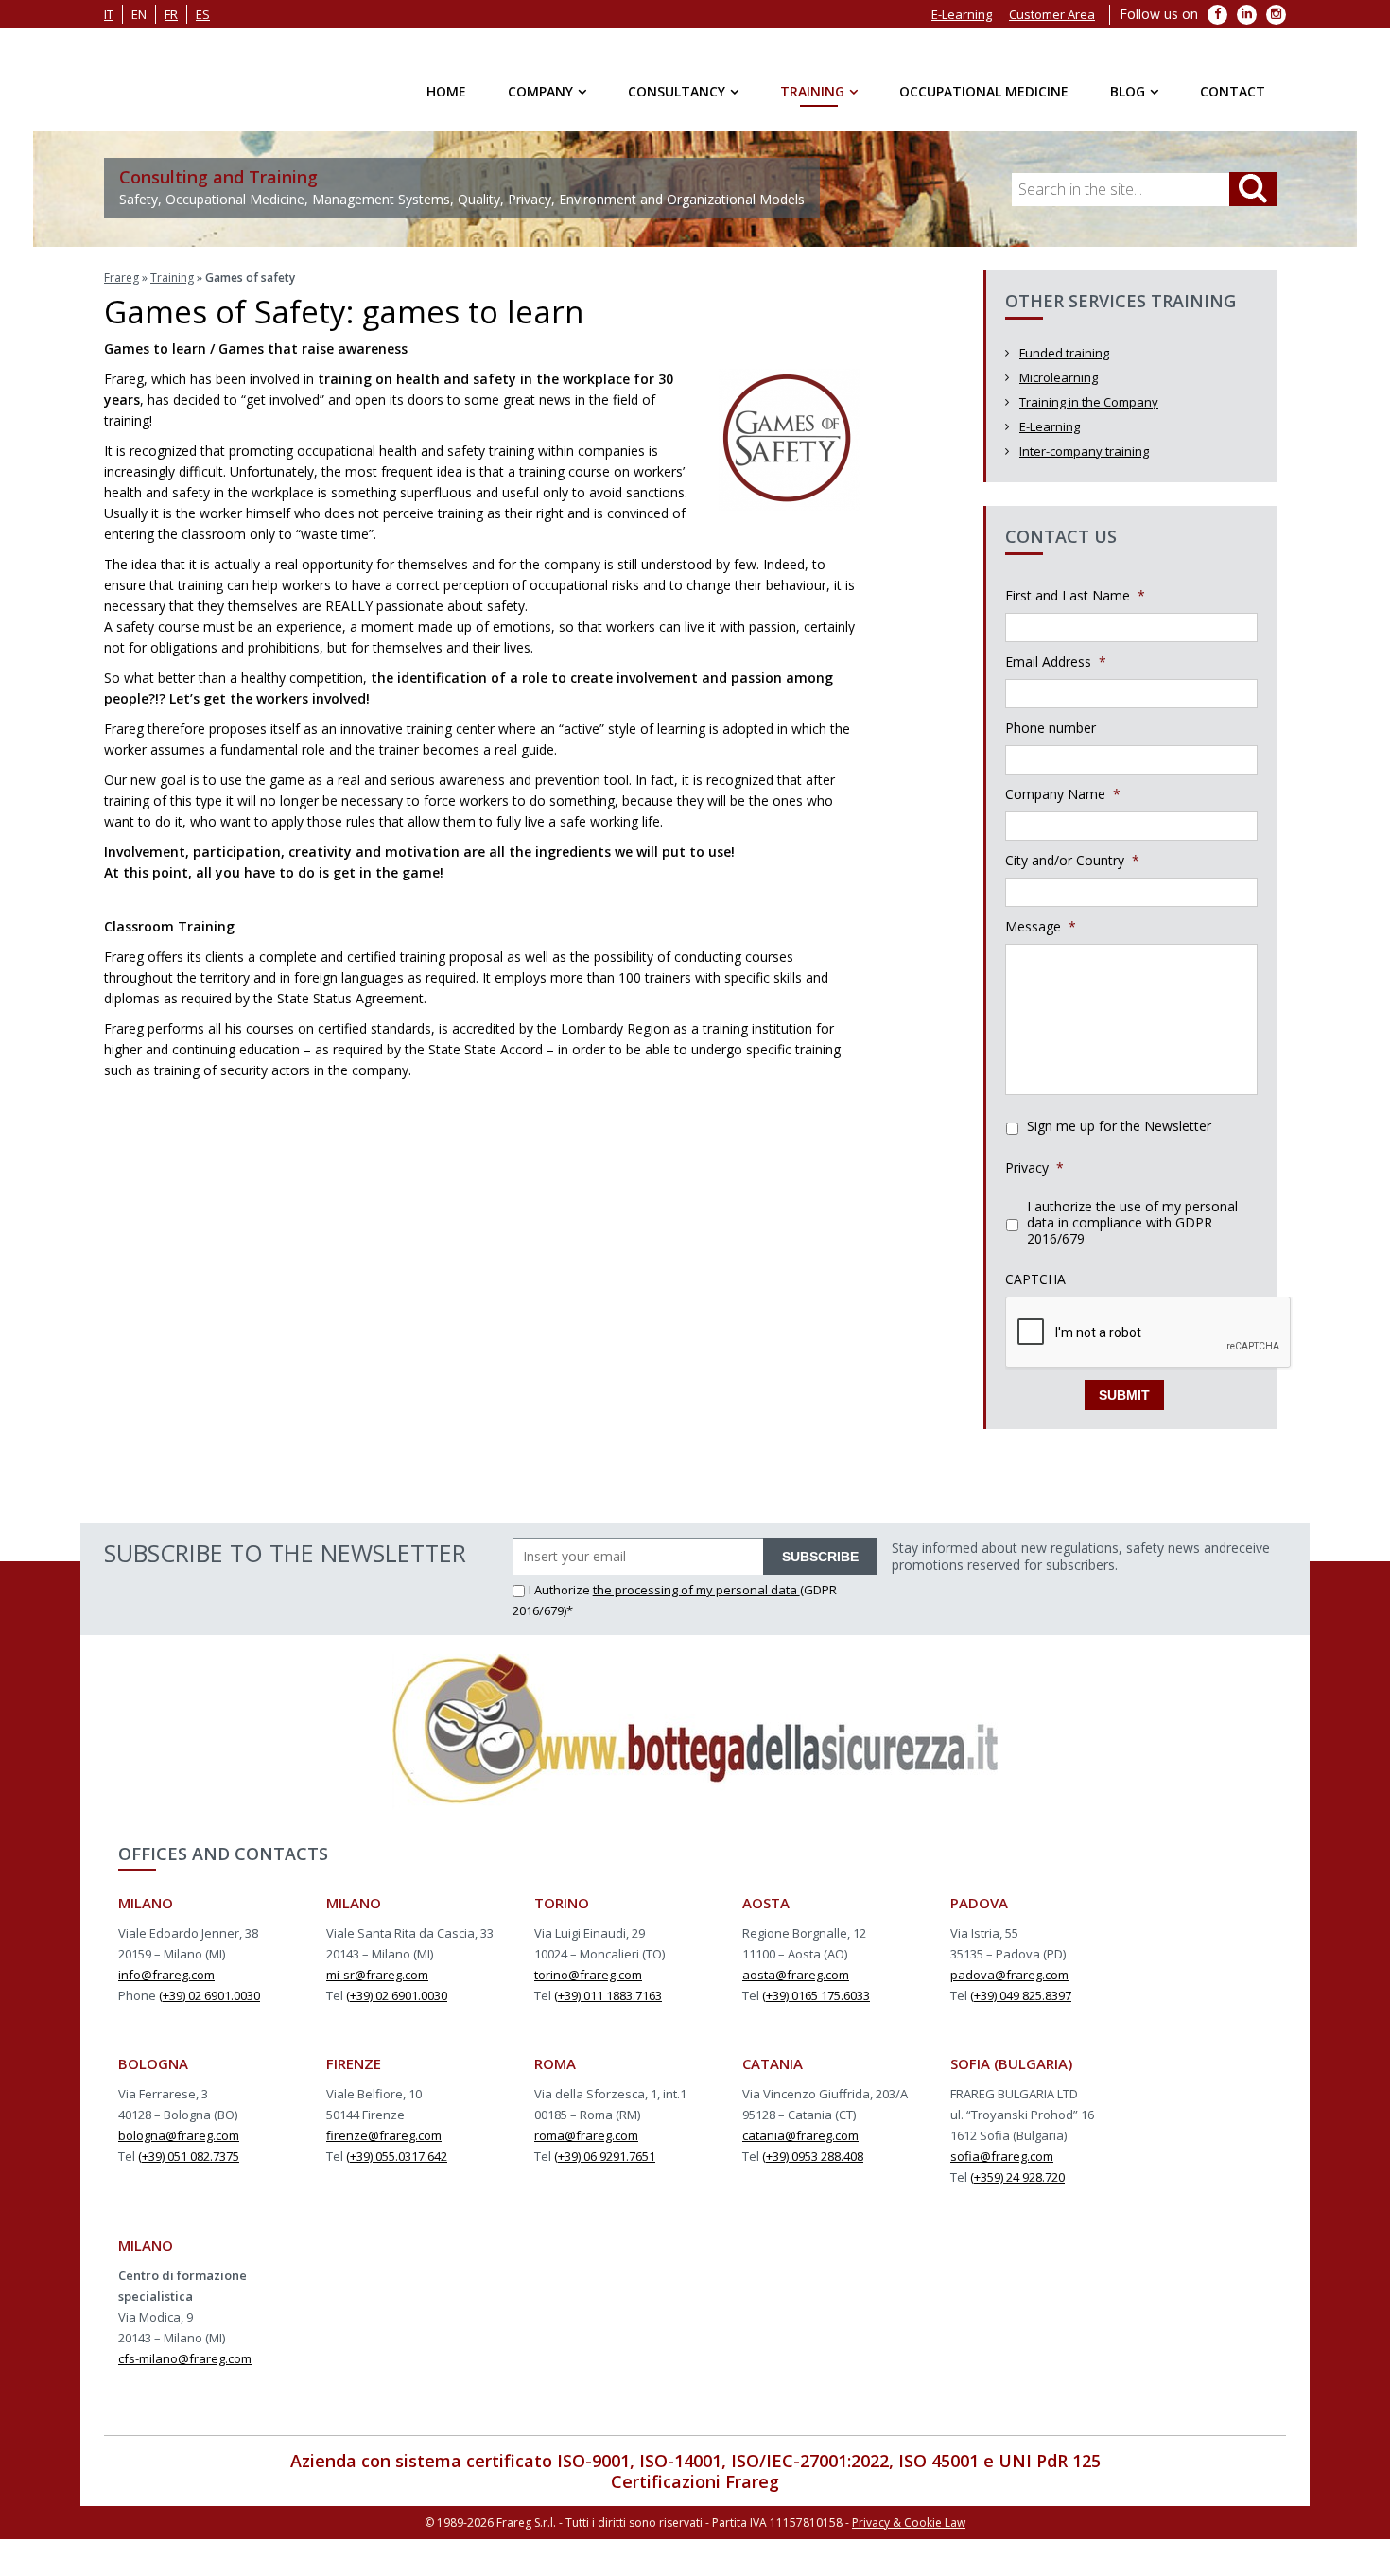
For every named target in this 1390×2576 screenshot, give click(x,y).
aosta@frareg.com (796, 1975)
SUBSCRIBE (820, 1557)
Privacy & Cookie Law (909, 2523)
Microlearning (1059, 377)
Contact (1233, 91)
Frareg (122, 278)
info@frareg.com (166, 1975)
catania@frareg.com (800, 2135)
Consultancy (677, 91)
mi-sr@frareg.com (377, 1975)
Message (1041, 927)
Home (446, 91)
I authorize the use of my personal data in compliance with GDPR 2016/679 (1132, 1222)
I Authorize (561, 1590)
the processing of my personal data (696, 1590)
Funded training (1064, 353)
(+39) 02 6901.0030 (209, 1995)
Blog (1128, 91)
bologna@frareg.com (179, 2135)
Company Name (1063, 794)
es (203, 14)
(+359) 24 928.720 (1017, 2177)
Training (812, 91)
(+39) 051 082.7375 (189, 2156)
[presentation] (1149, 1333)
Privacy (1034, 1168)
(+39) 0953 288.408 (813, 2156)
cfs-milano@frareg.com (185, 2358)
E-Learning (962, 14)
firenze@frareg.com (384, 2135)
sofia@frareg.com (1002, 2156)
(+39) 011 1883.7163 (608, 1995)
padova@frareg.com (1009, 1975)
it (109, 14)
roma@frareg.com (586, 2135)
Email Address (1056, 662)
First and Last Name (1075, 596)
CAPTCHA (1035, 1279)
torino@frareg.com (588, 1975)
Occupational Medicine (984, 91)
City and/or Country (1072, 861)
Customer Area (1052, 14)
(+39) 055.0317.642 (397, 2156)
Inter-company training (1084, 451)
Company (540, 91)
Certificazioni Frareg (695, 2481)
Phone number (1051, 728)
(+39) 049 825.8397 (1021, 1995)
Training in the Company (1089, 402)
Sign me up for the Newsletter (1119, 1126)
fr (171, 14)
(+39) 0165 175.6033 (816, 1995)
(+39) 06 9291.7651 (605, 2156)
